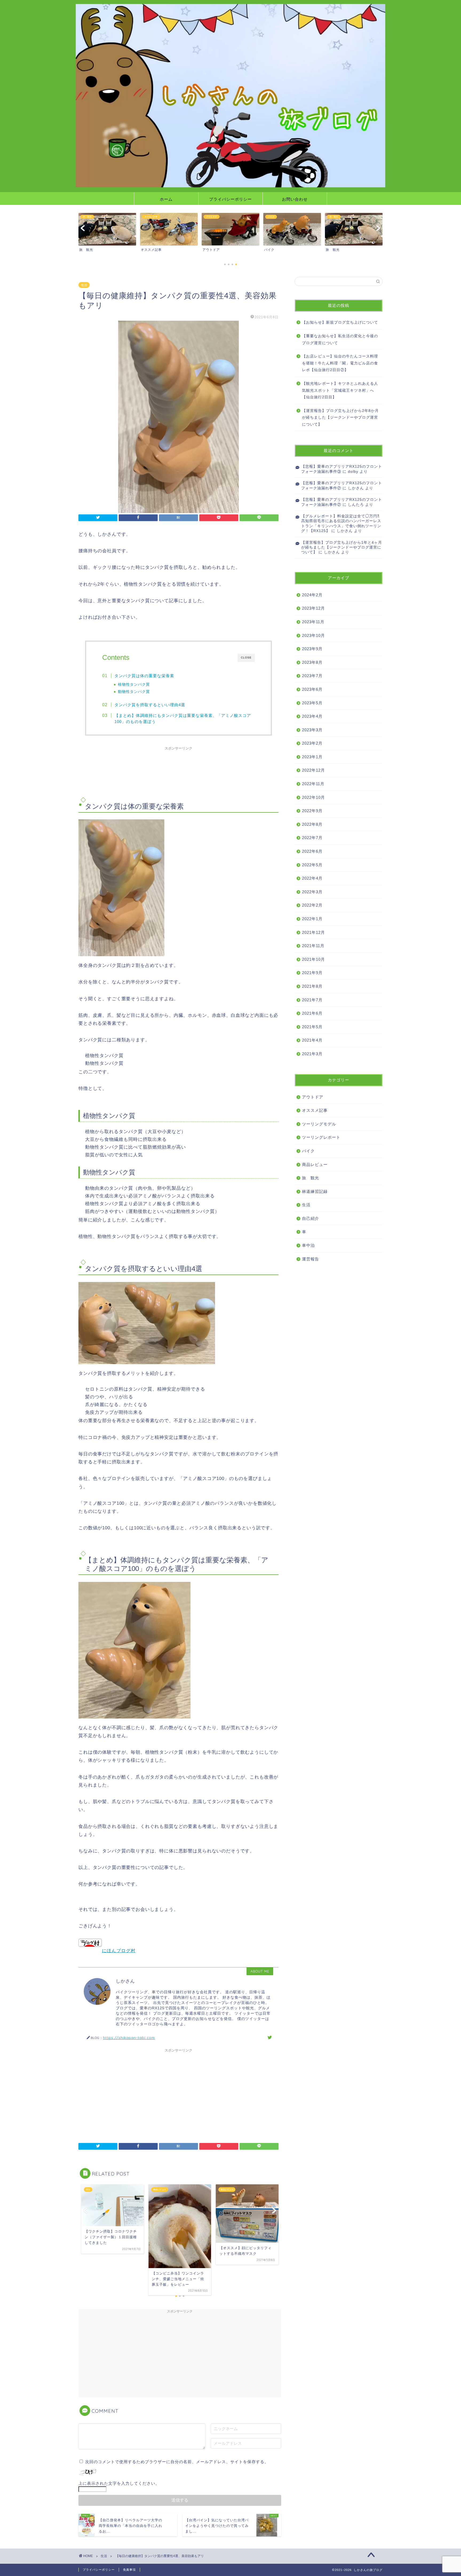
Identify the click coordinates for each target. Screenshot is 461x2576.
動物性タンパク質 (134, 692)
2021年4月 (312, 1040)
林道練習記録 (315, 1191)
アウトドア (313, 1097)
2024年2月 (312, 595)
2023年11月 (313, 622)
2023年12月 (313, 608)
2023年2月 (312, 743)
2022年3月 (312, 892)
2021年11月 (313, 946)
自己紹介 (311, 1218)
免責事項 (129, 2570)
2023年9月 (312, 649)
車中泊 (308, 1245)
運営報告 (311, 1259)
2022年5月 (312, 865)
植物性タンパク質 (134, 684)
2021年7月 (312, 1000)
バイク (308, 1151)
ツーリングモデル (319, 1124)
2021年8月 (312, 986)
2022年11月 (313, 784)
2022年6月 (312, 851)
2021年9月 (312, 973)
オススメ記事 (315, 1110)
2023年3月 (312, 730)
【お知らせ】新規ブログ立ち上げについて (340, 322)
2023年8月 (312, 662)
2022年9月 (312, 811)
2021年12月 (313, 932)
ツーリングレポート (321, 1137)
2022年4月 (312, 878)
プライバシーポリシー (230, 199)
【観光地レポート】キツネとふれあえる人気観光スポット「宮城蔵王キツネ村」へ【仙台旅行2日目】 (340, 390)
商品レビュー (315, 1164)
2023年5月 (312, 703)
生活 (84, 285)
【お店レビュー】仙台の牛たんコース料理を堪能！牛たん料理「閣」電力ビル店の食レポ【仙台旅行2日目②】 (340, 363)
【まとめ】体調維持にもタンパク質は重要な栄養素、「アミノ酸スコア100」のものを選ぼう (183, 719)
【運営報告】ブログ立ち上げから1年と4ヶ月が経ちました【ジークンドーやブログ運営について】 (342, 547)
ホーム (166, 199)
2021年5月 (312, 1027)
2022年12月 (313, 770)
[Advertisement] (178, 770)
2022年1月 (312, 919)
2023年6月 (312, 689)
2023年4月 (312, 716)
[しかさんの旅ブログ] (230, 186)
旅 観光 (311, 1178)
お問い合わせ (295, 199)
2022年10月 (313, 797)
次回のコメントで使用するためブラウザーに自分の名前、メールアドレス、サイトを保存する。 (177, 2462)
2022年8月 (312, 824)
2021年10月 (313, 959)
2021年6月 (312, 1013)
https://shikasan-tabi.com (129, 2037)
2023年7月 (312, 676)
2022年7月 (312, 838)
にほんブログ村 (119, 1951)
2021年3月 (312, 1054)
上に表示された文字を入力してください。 (119, 2483)
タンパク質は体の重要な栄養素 (144, 676)
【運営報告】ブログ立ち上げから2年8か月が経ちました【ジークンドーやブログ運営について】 (340, 418)
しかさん (356, 488)
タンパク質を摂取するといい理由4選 (150, 705)
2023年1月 (312, 757)
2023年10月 (313, 635)
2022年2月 (312, 905)
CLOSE (246, 658)
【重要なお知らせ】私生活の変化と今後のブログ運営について (340, 340)
